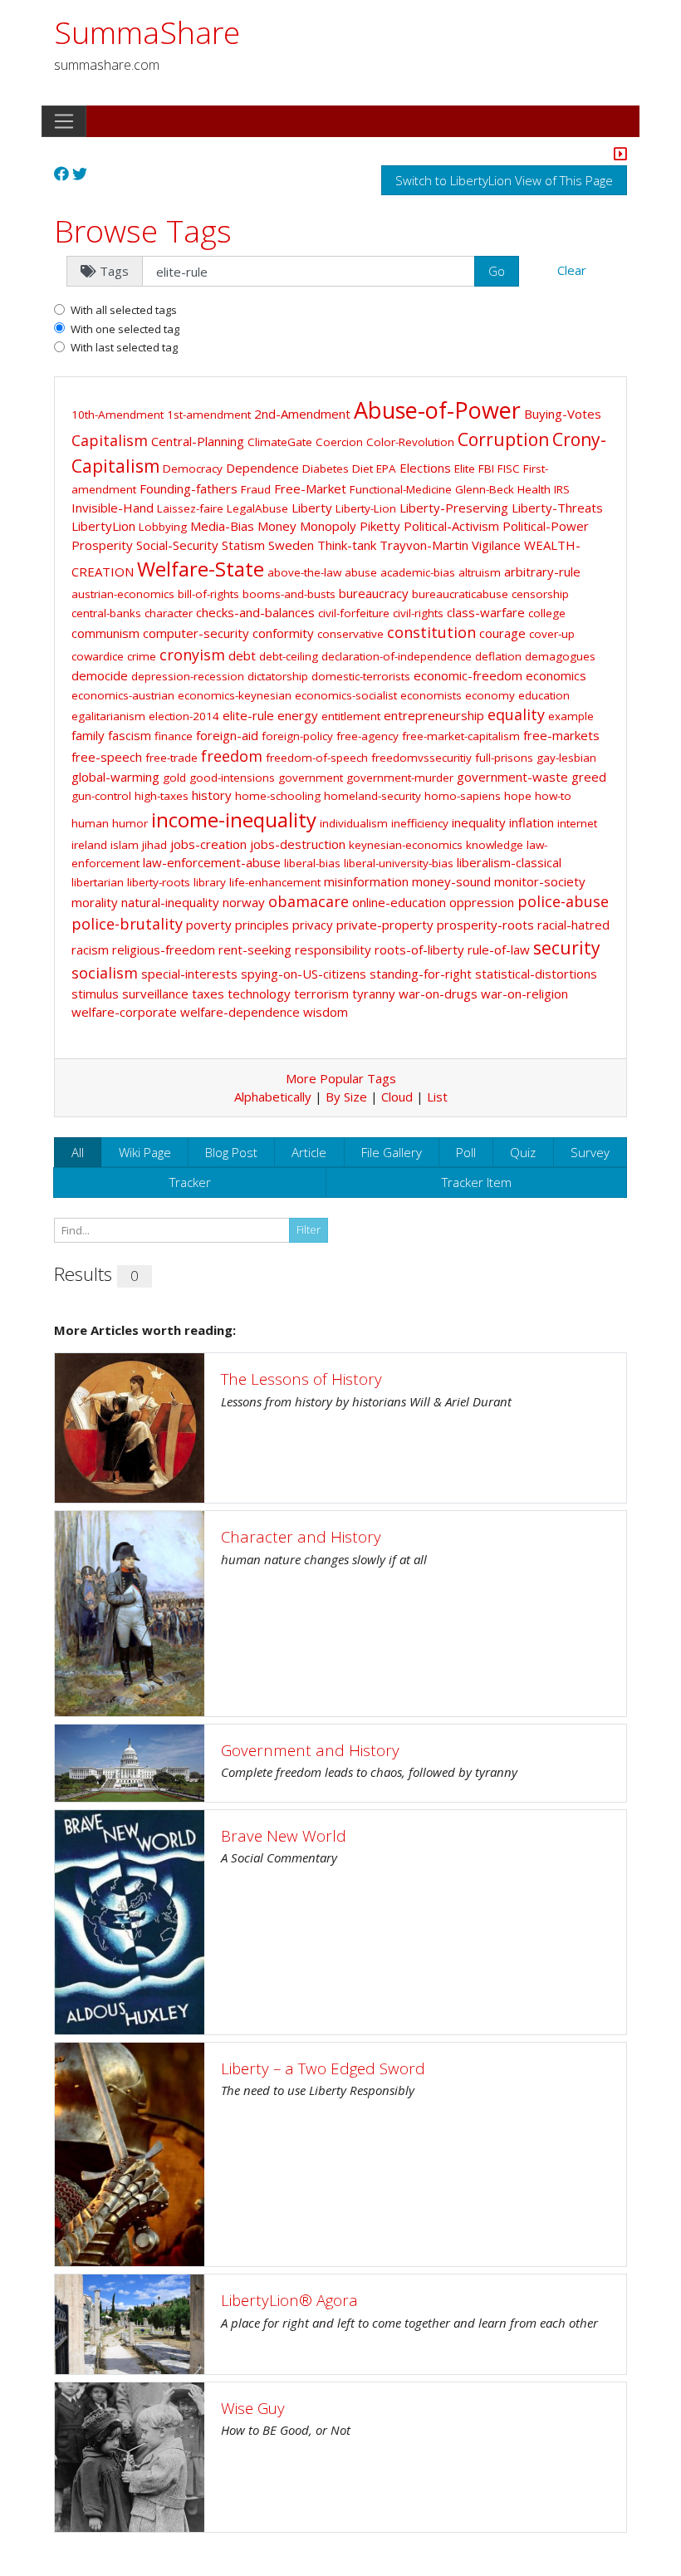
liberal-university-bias (399, 863)
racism (90, 949)
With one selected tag (125, 329)
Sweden (291, 545)
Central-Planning (198, 441)
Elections (425, 468)
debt (242, 655)
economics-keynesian (235, 695)
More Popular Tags (341, 1078)
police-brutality (127, 924)
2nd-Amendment (302, 414)
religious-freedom (164, 949)
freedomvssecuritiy (421, 758)
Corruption (503, 439)
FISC (509, 469)
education (544, 695)
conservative (350, 634)
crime (142, 656)
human (90, 823)
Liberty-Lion (366, 508)
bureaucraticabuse (460, 594)
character (169, 613)
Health (534, 489)
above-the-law (304, 572)
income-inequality (234, 819)
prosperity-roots (485, 925)
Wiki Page (145, 1152)
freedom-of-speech (317, 758)
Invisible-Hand (113, 508)
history (212, 795)
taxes (208, 994)
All (78, 1152)
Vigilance (496, 545)
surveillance (155, 994)
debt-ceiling (289, 656)
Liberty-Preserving (454, 508)
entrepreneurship (434, 715)
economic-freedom (468, 675)
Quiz (523, 1152)
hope (518, 796)
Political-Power (546, 526)
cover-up (552, 634)
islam (125, 845)
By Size (346, 1097)
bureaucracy (374, 593)
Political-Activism (451, 526)
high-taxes (162, 796)
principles (262, 925)
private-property (385, 925)
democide (100, 675)
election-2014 (184, 716)
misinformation (366, 881)
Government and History (310, 1750)
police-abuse (563, 901)
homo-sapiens (463, 796)
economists (431, 695)
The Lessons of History (301, 1379)
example (571, 716)
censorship (540, 594)
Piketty (380, 526)
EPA (386, 469)
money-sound (451, 881)
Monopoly (328, 526)
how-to (553, 796)
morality (95, 902)
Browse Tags (143, 231)
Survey (590, 1152)
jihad (154, 845)
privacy (313, 925)
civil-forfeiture (354, 613)
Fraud (256, 489)
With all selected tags (124, 310)
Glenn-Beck (485, 489)
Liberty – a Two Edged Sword (323, 2068)
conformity (283, 633)
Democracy (193, 469)
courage (502, 633)
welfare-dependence (240, 1012)
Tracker (190, 1182)
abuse (361, 572)
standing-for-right (421, 974)
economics (556, 675)
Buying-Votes (563, 414)
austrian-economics (123, 594)
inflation (532, 822)
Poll (466, 1152)
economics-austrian (123, 695)
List (437, 1097)
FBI (486, 469)
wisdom (326, 1012)
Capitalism (110, 440)
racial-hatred (573, 925)
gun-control (101, 796)
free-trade (171, 758)
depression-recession (188, 676)
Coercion (339, 442)
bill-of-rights (208, 594)
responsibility (333, 949)
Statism (243, 545)
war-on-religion (524, 994)
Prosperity (102, 545)
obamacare (309, 901)
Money (277, 526)
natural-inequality (170, 902)
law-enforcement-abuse (212, 862)
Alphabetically (273, 1097)
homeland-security (372, 796)
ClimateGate (280, 442)
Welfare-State (201, 569)
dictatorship (278, 676)
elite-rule (248, 715)
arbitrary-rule (542, 572)
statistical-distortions (536, 974)
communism (105, 633)
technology (259, 994)
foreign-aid (227, 735)
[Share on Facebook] (61, 174)
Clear (572, 270)
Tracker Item (477, 1182)
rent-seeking (255, 949)
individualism (354, 823)
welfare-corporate (124, 1012)
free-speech (107, 757)
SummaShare (147, 32)
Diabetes (326, 469)
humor (130, 823)
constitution (431, 632)
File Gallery (392, 1152)
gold (174, 778)
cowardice (98, 656)
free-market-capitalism (461, 736)
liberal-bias (312, 863)
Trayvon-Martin (424, 545)
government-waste (512, 777)
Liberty (312, 508)
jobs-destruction (298, 844)
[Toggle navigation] (64, 121)
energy (298, 715)
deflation (498, 656)
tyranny (374, 994)
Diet (363, 469)
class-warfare (486, 612)
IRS (562, 489)
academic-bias (418, 572)
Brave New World (284, 1835)
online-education (399, 902)
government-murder (400, 778)
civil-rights (418, 613)
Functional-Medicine (401, 489)
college (547, 613)
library (210, 882)
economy (490, 695)
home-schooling (278, 796)
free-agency (367, 736)
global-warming (115, 777)
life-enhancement (275, 882)
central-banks (106, 613)
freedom (232, 756)
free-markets (561, 735)
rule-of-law (499, 949)
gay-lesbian (566, 758)
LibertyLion (103, 526)
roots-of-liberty (419, 949)
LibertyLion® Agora (289, 2300)
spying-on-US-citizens (304, 974)
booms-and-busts (289, 594)
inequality (479, 822)
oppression (482, 902)
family (88, 735)
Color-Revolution (410, 442)
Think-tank (347, 545)
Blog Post (231, 1152)
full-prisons (504, 758)
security (567, 948)
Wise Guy (253, 2408)
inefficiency (420, 823)
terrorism (321, 994)
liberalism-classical (509, 862)
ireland (89, 845)
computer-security (196, 633)
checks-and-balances (255, 612)
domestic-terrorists (361, 676)
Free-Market (310, 488)
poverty (209, 925)
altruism (480, 572)
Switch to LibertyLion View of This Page (504, 180)
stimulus (95, 994)
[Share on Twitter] (80, 174)
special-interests (189, 974)
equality (516, 714)
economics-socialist (346, 695)
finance (174, 736)
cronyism (192, 655)
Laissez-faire (190, 508)
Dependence (262, 468)
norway (244, 902)
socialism (105, 973)
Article (309, 1152)
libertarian (98, 882)
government (311, 778)
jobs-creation (208, 844)
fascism (130, 735)
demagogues (560, 656)
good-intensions (232, 778)
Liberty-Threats (557, 508)
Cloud (397, 1097)
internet (577, 823)
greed (589, 777)
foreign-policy (297, 736)
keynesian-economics (406, 845)
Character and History (301, 1536)
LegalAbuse (257, 508)
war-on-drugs (438, 994)
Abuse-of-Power (437, 410)
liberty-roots (159, 882)
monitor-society (540, 881)
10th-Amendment (118, 415)
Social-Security (177, 545)
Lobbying (163, 527)
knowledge (495, 845)
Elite (465, 469)
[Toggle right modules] (620, 155)
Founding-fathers (189, 488)
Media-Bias (222, 526)
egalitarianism (108, 716)
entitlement (351, 716)
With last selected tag (124, 347)
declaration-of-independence (397, 656)
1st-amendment (209, 415)
